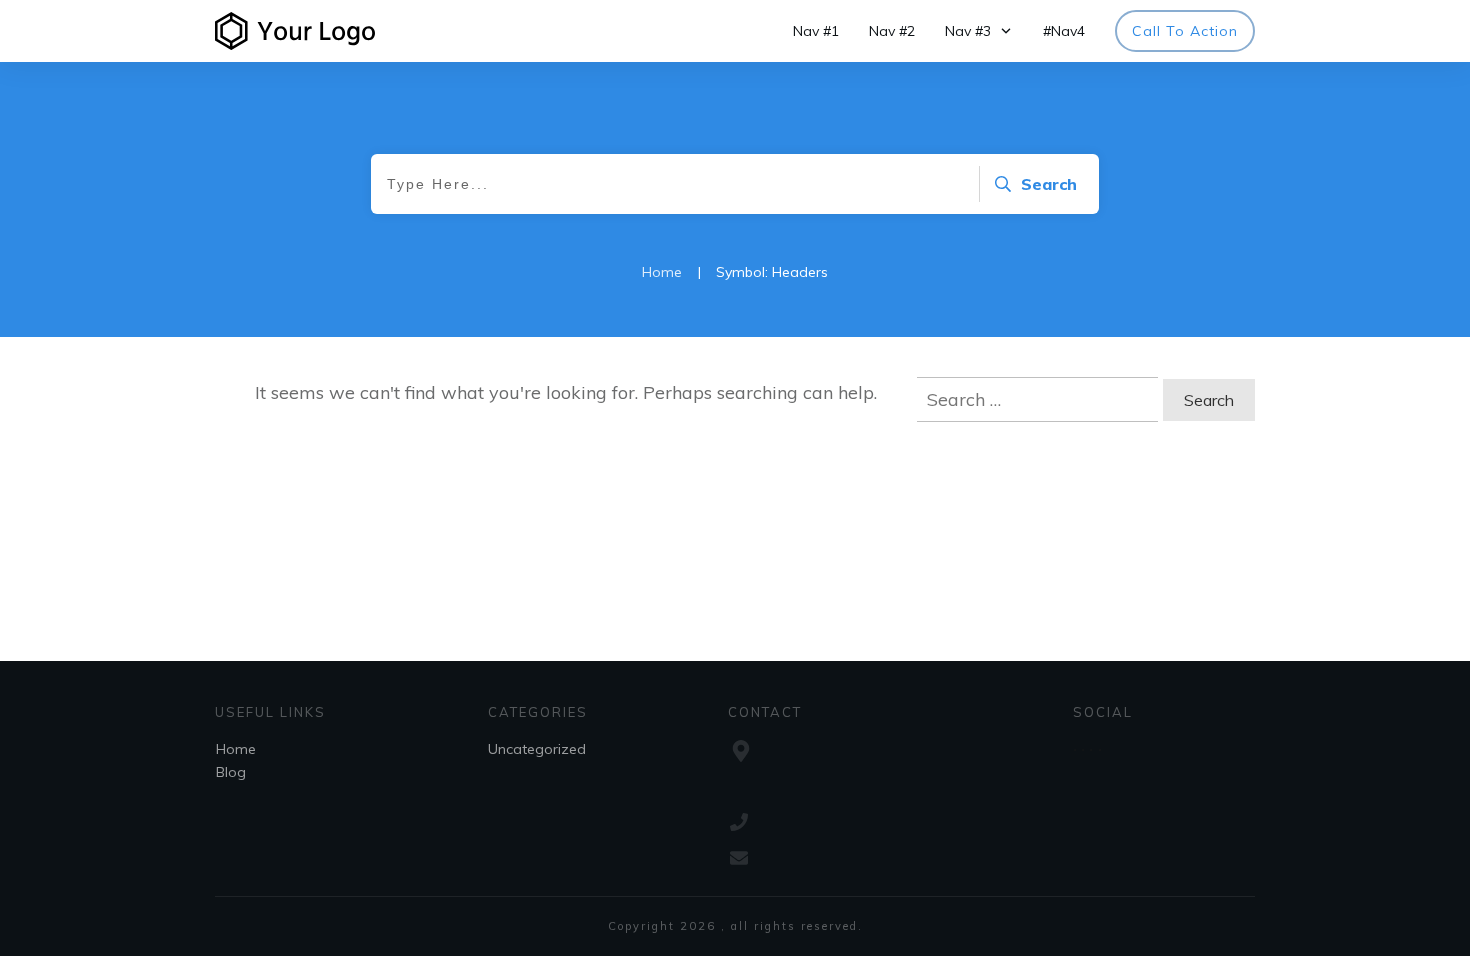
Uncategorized (537, 749)
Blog (231, 772)
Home (236, 749)
